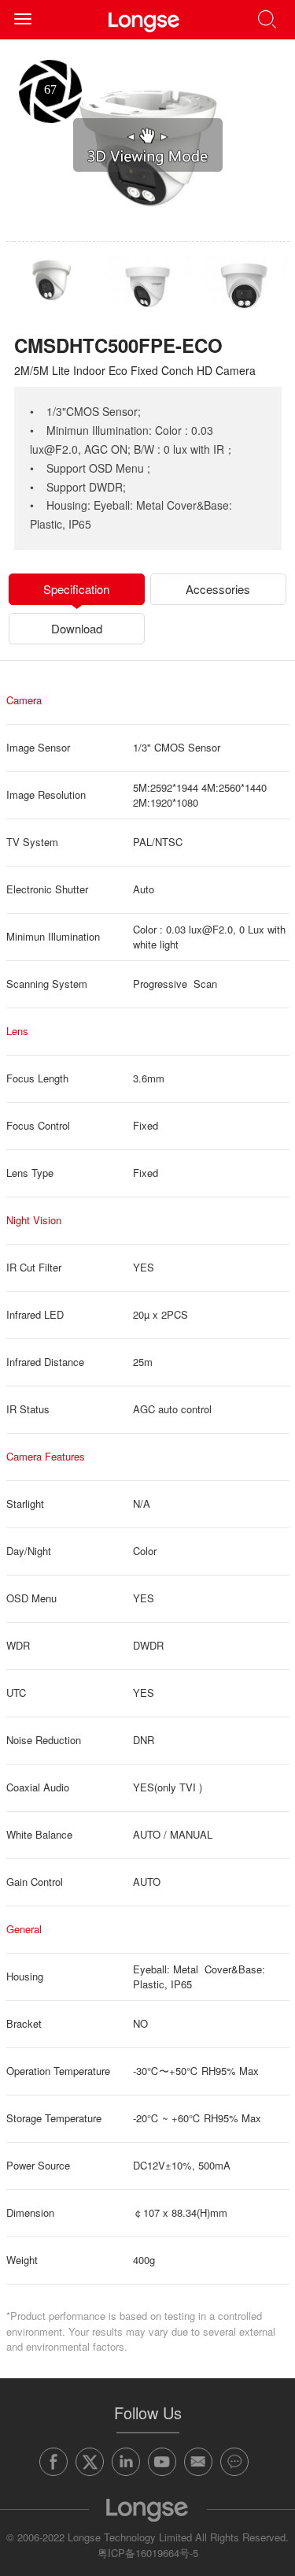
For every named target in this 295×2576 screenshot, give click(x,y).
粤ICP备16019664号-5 (148, 2553)
